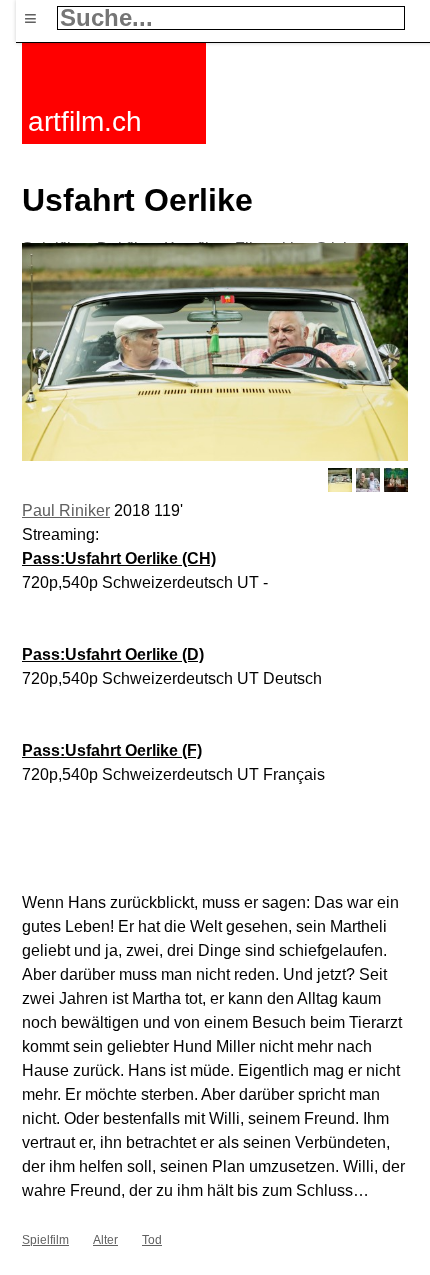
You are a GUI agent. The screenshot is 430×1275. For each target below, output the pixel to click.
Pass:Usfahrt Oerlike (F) (112, 750)
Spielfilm (45, 1240)
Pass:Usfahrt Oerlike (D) (113, 654)
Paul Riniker (66, 510)
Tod (152, 1240)
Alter (105, 1240)
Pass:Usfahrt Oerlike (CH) (119, 558)
